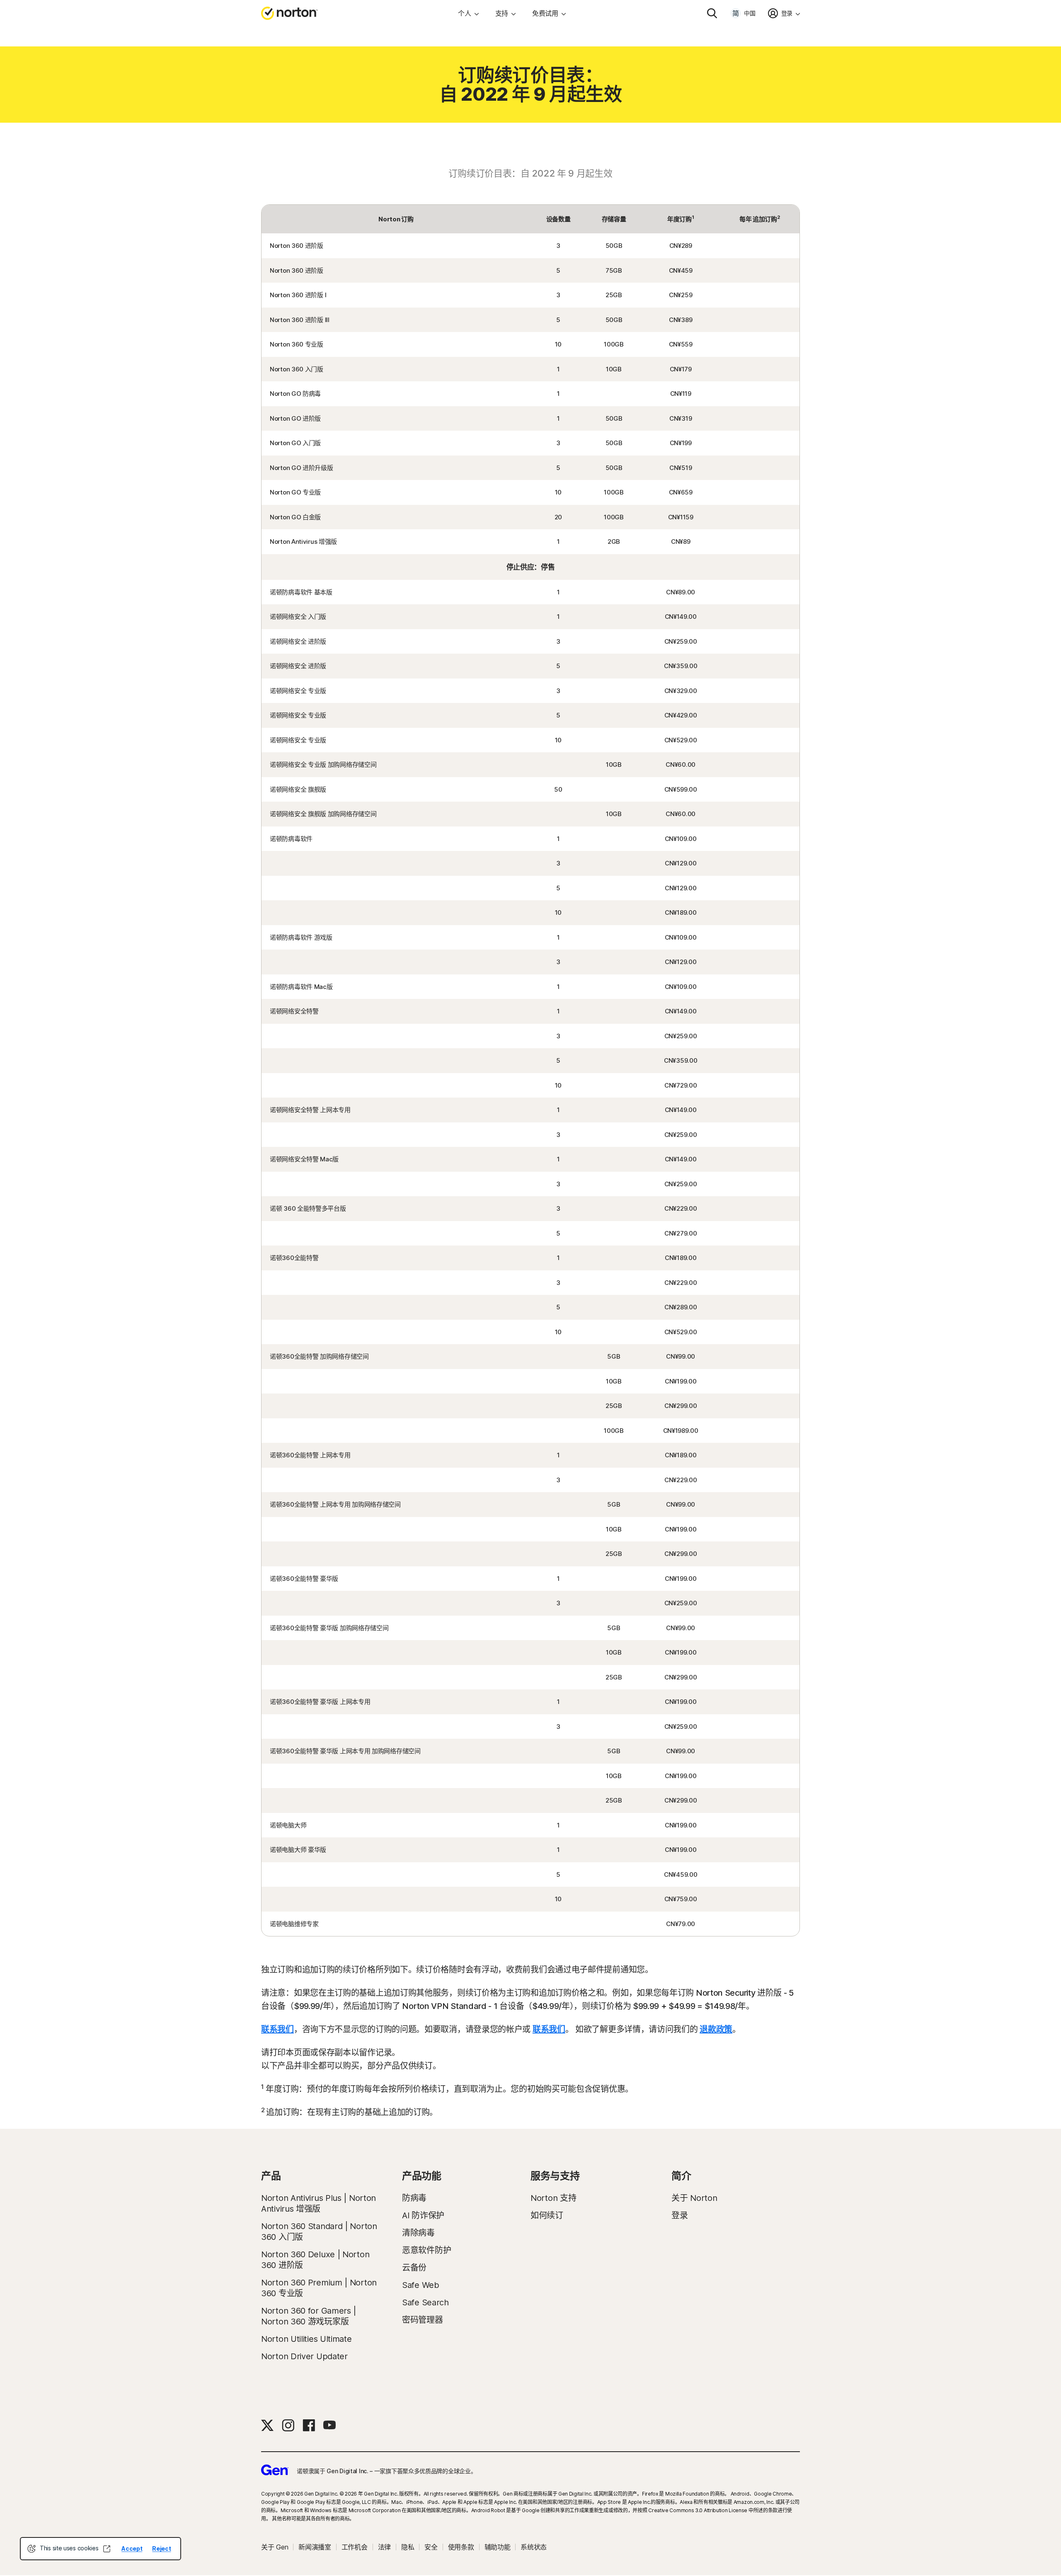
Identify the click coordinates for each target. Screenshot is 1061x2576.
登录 (679, 2215)
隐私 (408, 2547)
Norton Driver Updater (304, 2356)
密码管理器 (423, 2320)
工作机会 (355, 2547)
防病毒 (414, 2198)
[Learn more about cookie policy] (107, 2549)
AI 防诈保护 (423, 2215)
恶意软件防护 (426, 2250)
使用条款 (461, 2547)
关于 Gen (275, 2547)
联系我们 (277, 2029)
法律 (384, 2547)
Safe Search (425, 2302)
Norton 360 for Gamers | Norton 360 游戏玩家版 (309, 2316)
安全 (431, 2547)
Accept (132, 2548)
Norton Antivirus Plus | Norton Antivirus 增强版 (319, 2203)
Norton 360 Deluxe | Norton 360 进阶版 (315, 2260)
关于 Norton (694, 2198)
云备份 (414, 2268)
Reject (161, 2548)
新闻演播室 (315, 2547)
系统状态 (534, 2547)
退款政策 (716, 2029)
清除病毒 (418, 2233)
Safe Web (421, 2285)
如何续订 (547, 2215)
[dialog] (101, 2549)
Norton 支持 (553, 2198)
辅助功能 (498, 2547)
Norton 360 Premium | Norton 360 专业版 (319, 2288)
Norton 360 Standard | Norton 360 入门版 (319, 2232)
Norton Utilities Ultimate (306, 2339)
